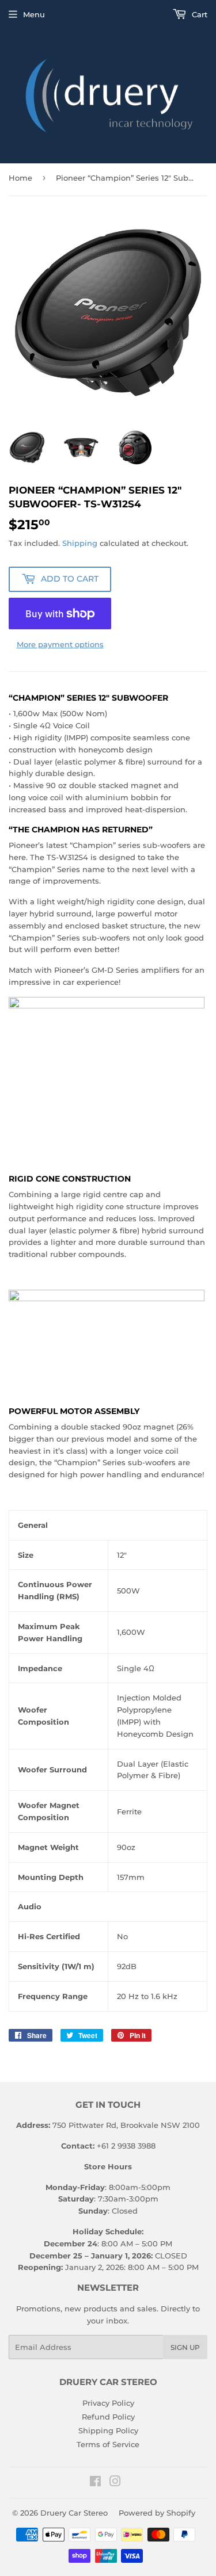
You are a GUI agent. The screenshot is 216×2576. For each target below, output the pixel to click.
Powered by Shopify (157, 2513)
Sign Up (185, 2347)
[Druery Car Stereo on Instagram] (115, 2483)
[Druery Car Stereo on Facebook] (95, 2483)
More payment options (60, 644)
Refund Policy (108, 2417)
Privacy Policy (108, 2403)
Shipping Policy (108, 2430)
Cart (198, 14)
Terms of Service (108, 2444)
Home (20, 178)
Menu (34, 14)
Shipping (80, 543)
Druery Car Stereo (74, 2513)
